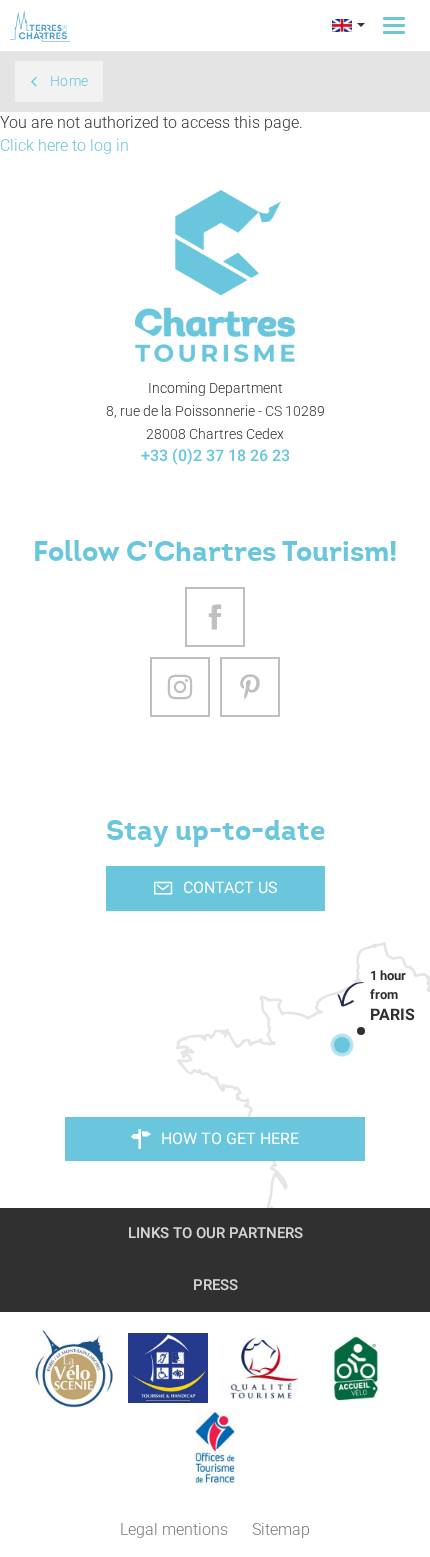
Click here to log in (64, 145)
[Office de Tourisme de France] (215, 1448)
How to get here (230, 1138)
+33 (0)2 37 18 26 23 (215, 455)
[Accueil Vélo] (356, 1368)
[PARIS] (342, 1045)
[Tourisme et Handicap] (168, 1368)
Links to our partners (215, 1233)
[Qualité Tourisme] (262, 1368)
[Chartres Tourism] (215, 276)
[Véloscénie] (74, 1368)
